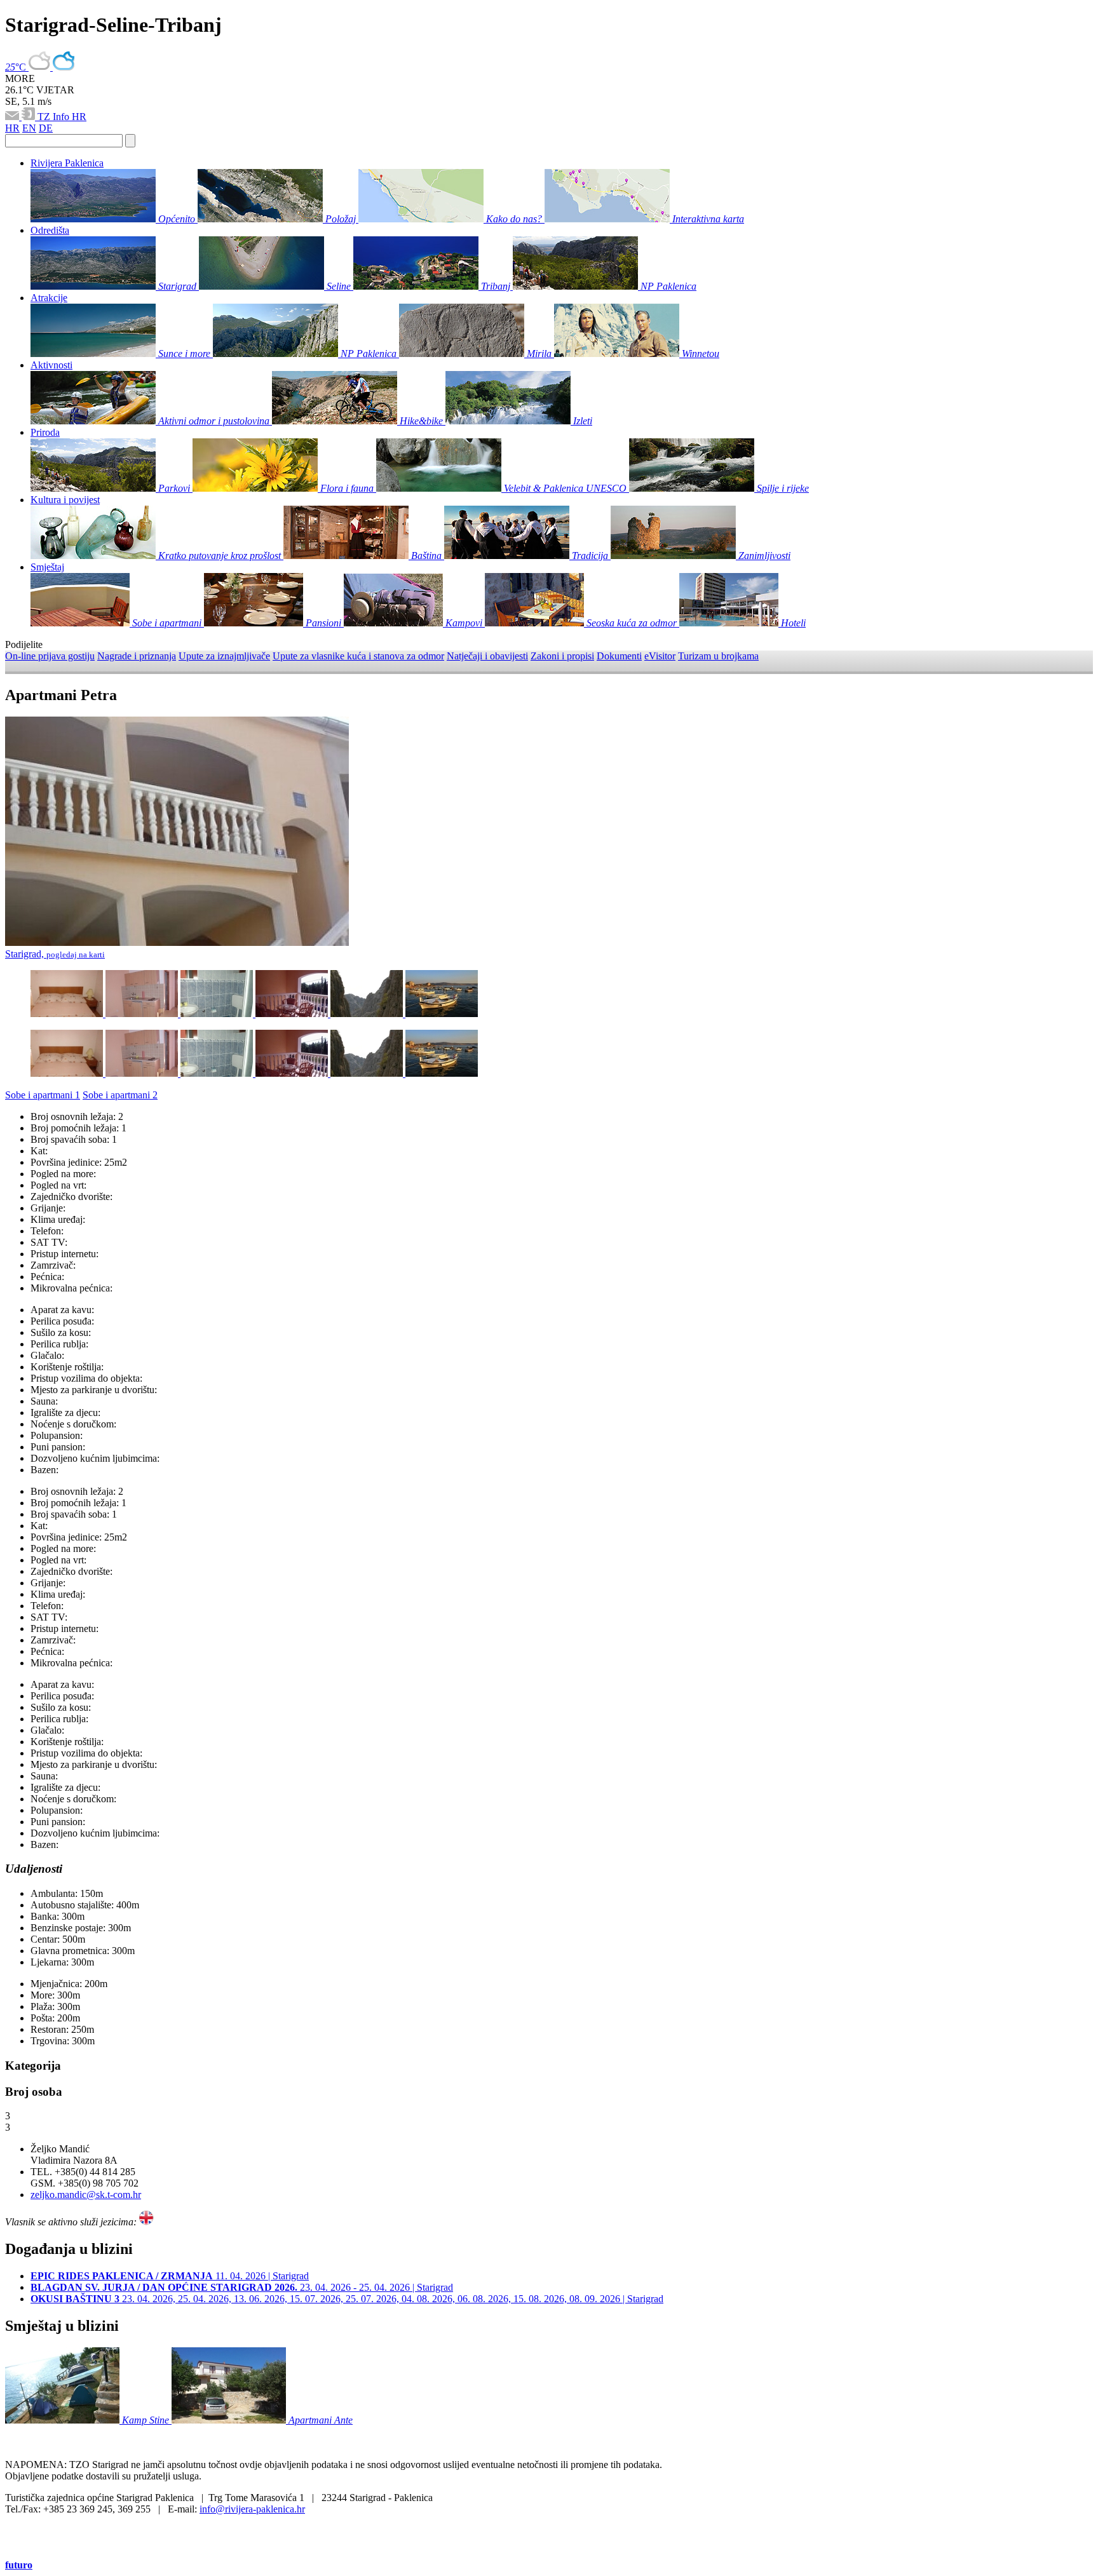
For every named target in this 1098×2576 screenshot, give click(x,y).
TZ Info (55, 117)
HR (79, 117)
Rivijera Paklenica (67, 163)
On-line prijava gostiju (50, 656)
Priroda (45, 432)
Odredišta (50, 230)
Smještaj (47, 567)
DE (46, 128)
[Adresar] (30, 117)
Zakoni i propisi (562, 656)
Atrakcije (49, 298)
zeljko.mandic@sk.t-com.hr (86, 2195)
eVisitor (660, 656)
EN (29, 128)
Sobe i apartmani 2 (120, 1095)
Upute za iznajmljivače (224, 656)
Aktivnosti (51, 365)
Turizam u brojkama (718, 656)
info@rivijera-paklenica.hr (252, 2509)
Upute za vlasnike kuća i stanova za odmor (358, 656)
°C (17, 67)
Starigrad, (55, 954)
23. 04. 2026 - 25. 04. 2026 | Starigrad (242, 2287)
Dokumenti (619, 656)
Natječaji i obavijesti (487, 656)
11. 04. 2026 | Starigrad (170, 2276)
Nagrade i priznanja (137, 656)
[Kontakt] (13, 117)
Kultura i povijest (65, 500)
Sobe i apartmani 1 (43, 1095)
